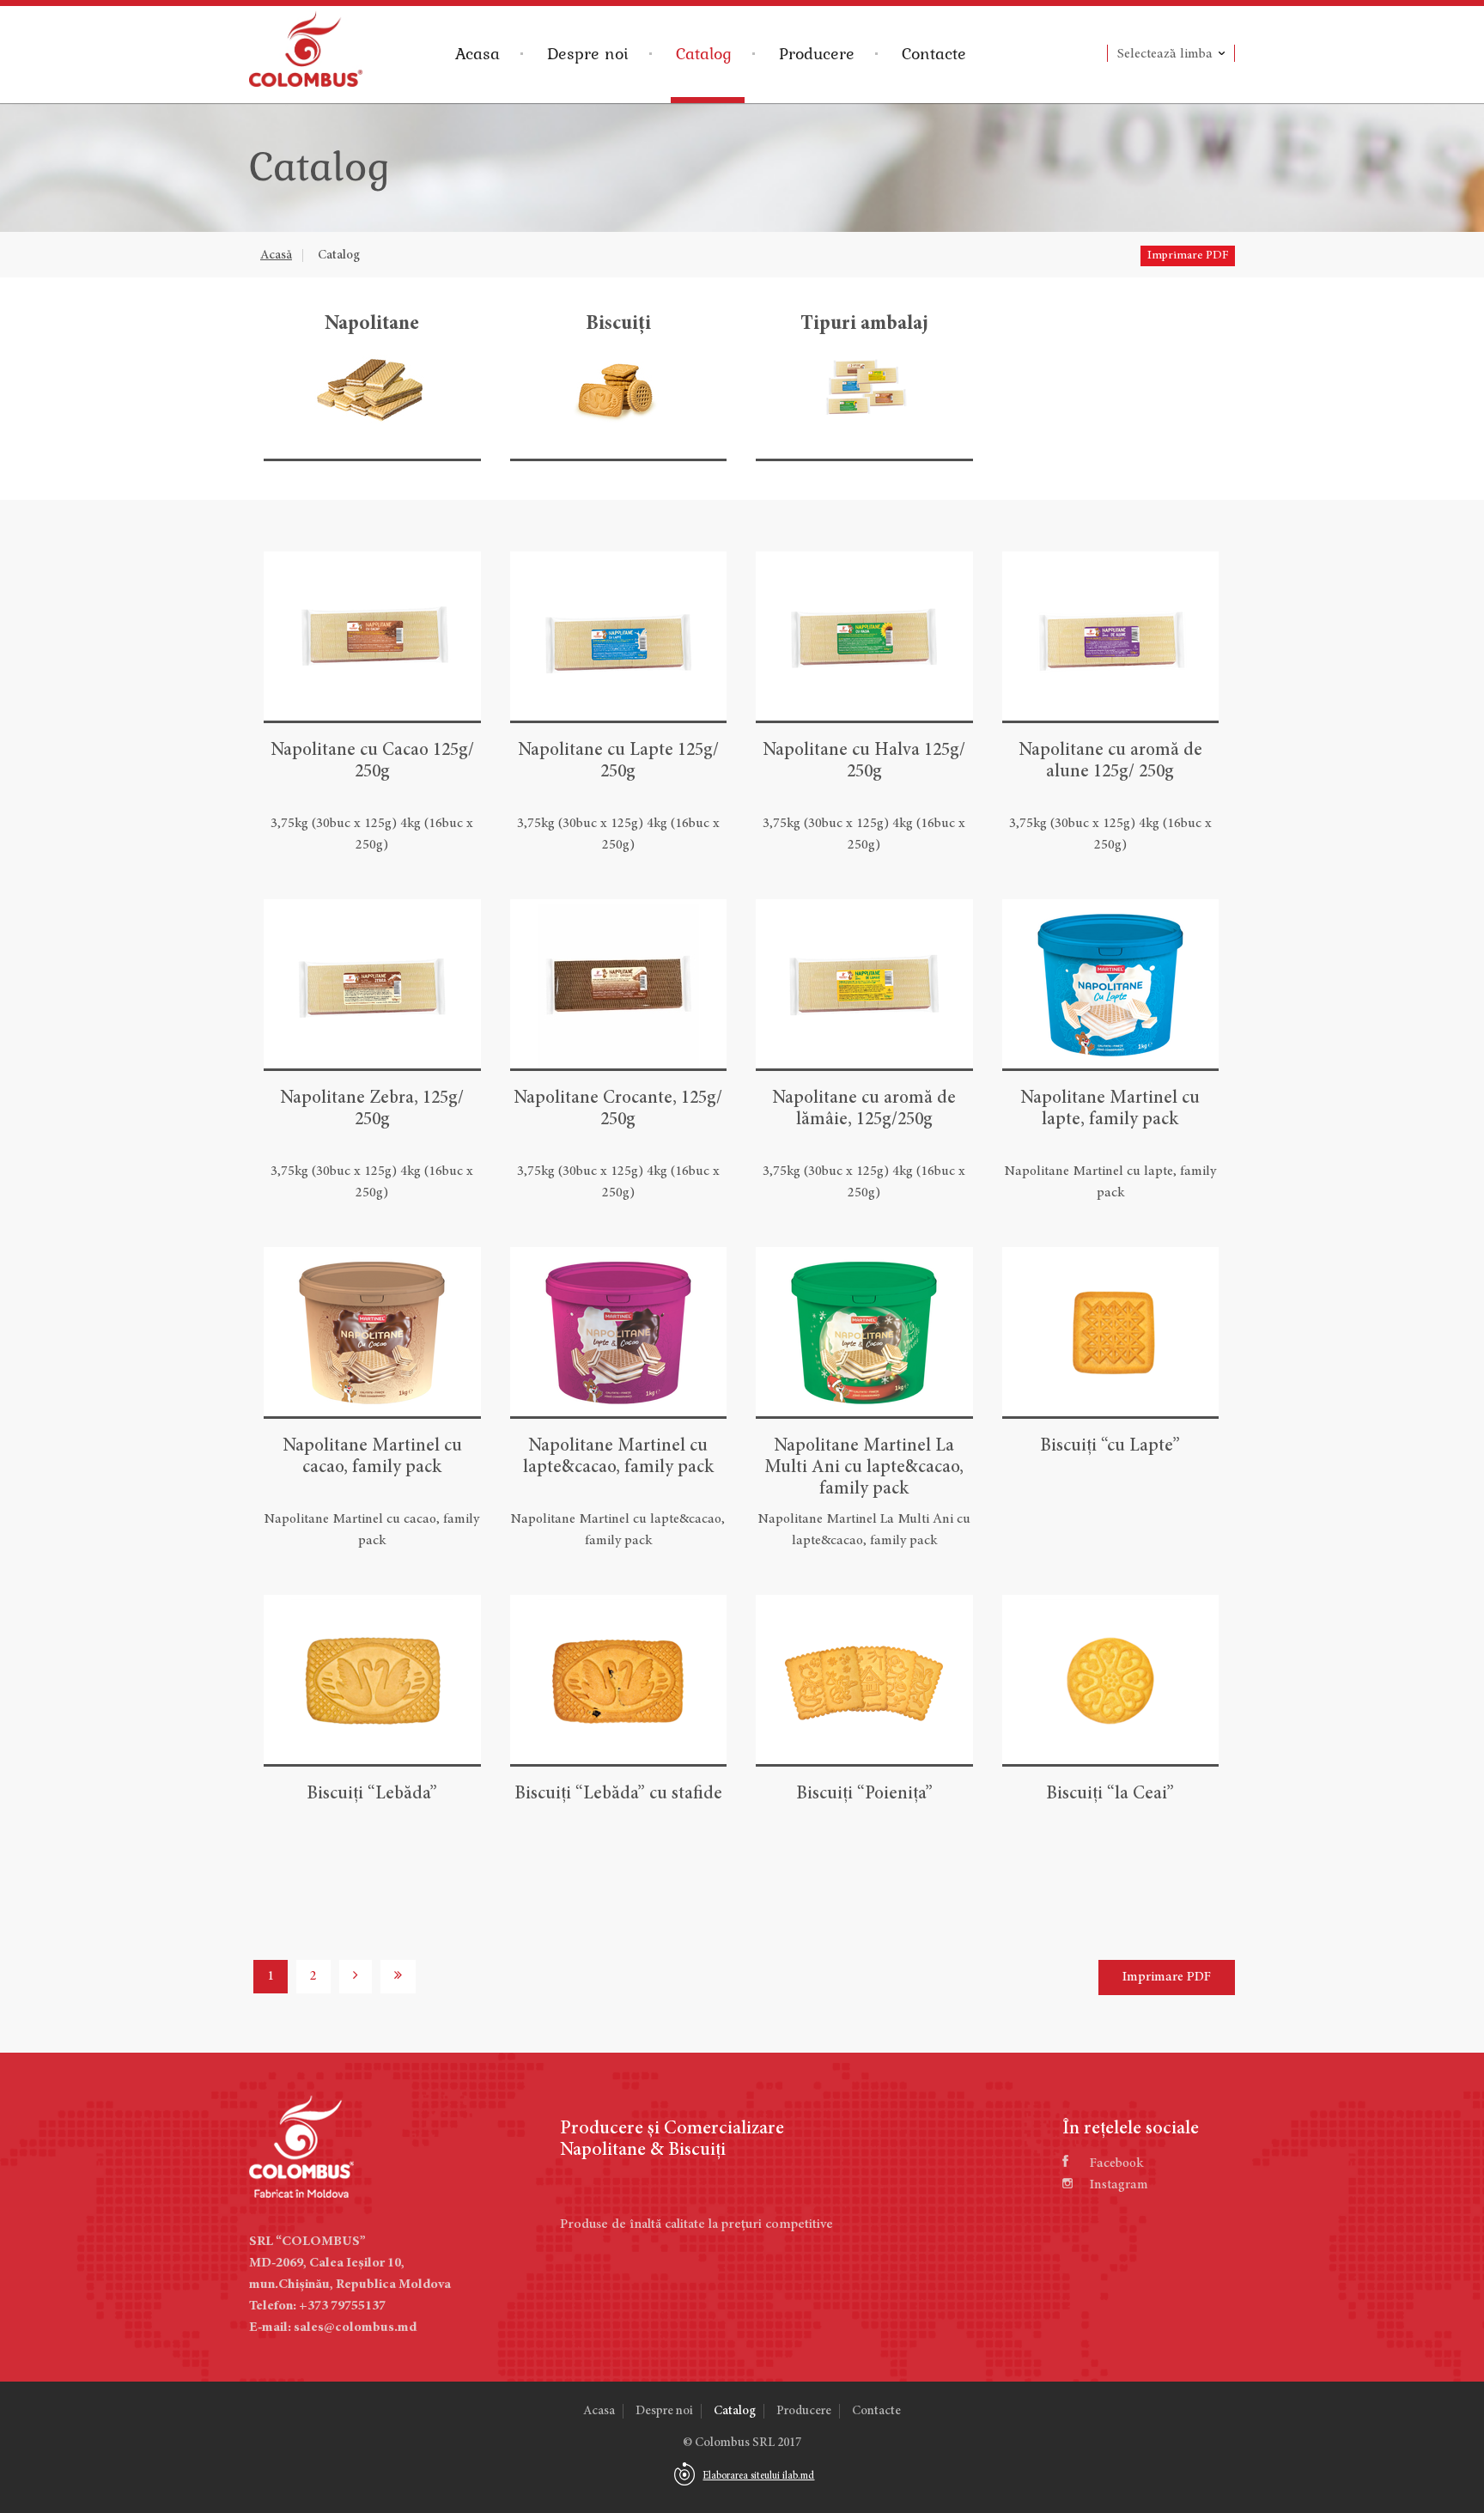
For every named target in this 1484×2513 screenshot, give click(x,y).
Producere (817, 53)
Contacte (934, 53)
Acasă (276, 256)
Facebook (1116, 2163)
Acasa (477, 53)
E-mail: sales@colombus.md (333, 2327)
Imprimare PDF (1188, 256)
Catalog (704, 53)
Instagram (1119, 2185)
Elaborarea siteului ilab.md (758, 2476)
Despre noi (588, 53)
